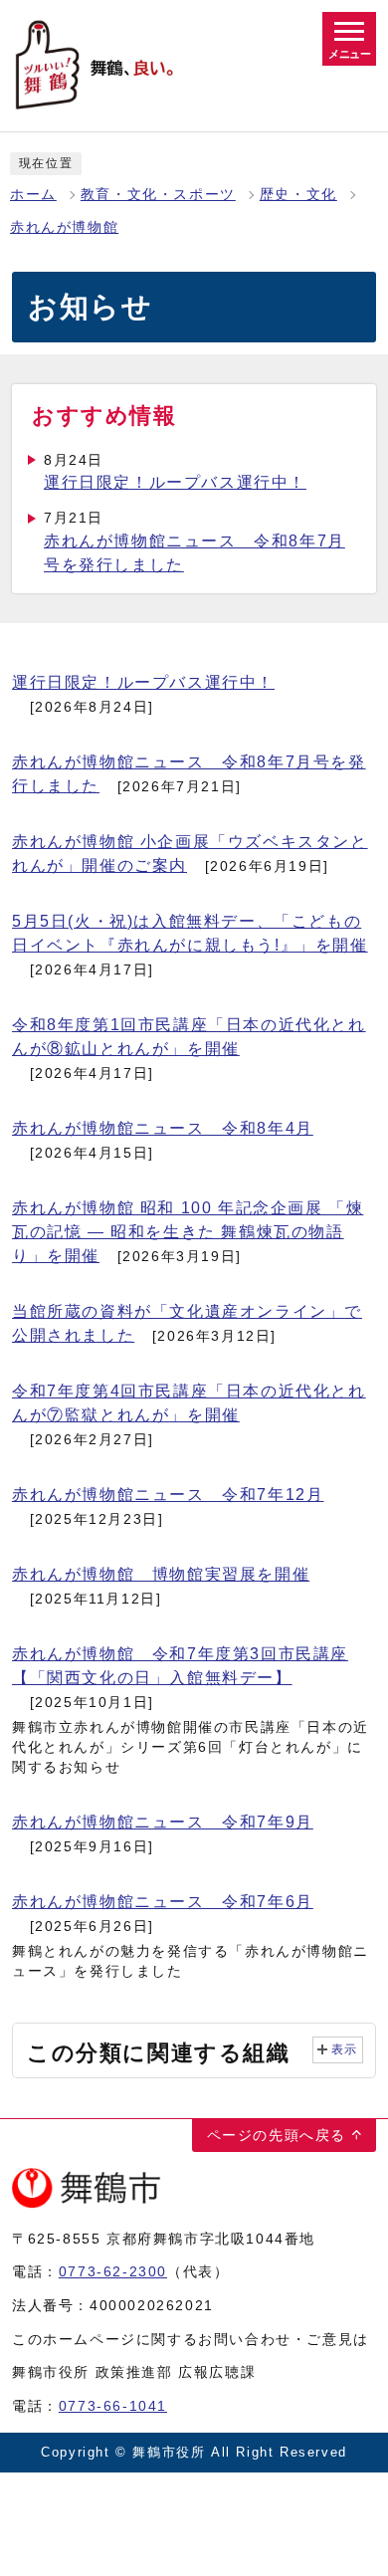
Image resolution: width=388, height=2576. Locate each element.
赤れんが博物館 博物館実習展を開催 (161, 1574)
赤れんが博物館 (64, 227)
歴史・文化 (298, 195)
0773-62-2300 (113, 2271)
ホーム (33, 195)
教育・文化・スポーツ (158, 195)
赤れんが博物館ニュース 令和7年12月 (168, 1495)
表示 (345, 2049)
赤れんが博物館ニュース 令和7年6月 (163, 1902)
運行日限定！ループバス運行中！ (175, 482)
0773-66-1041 (113, 2406)
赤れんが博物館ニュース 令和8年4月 (163, 1128)
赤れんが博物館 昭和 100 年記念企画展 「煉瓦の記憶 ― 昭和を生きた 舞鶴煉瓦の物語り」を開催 (188, 1232)
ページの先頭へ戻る (277, 2135)
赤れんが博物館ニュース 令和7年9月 (163, 1822)
